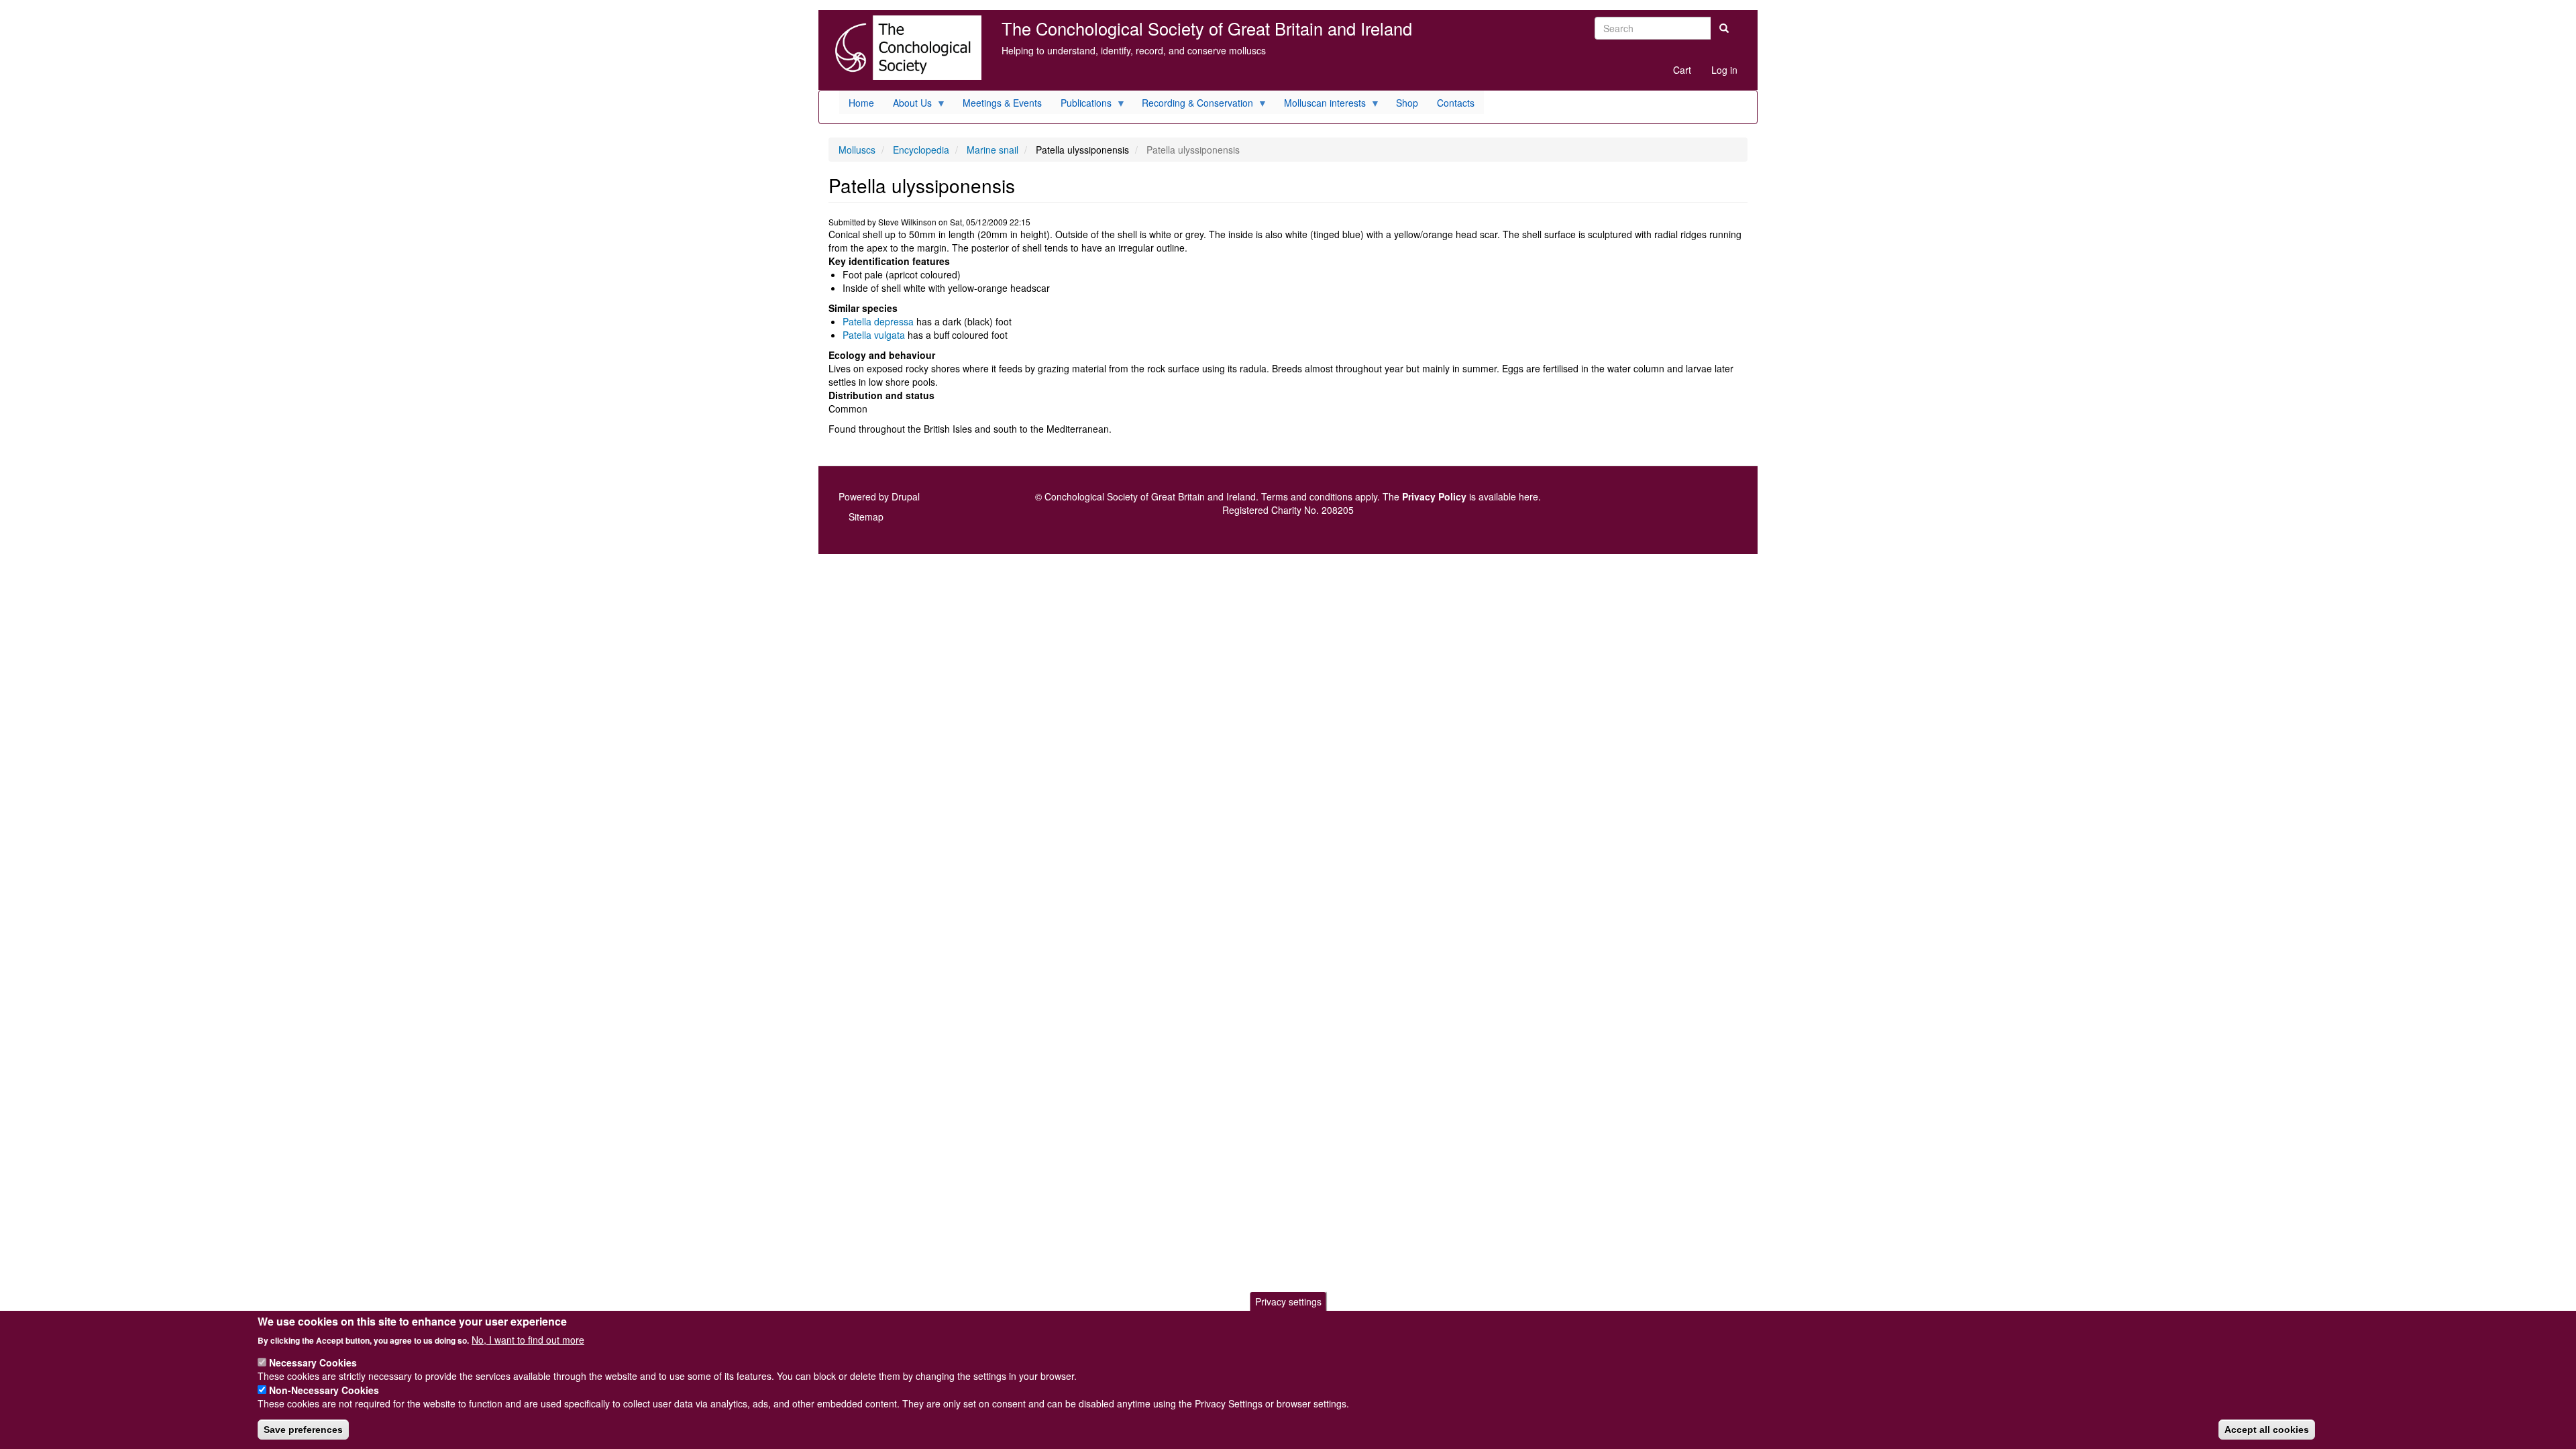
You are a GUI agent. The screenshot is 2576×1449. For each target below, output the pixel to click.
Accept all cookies (2267, 1430)
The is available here (1460, 496)
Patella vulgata (874, 335)
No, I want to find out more (528, 1339)
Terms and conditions (1307, 496)
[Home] (905, 48)
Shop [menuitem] (1407, 103)
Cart (1682, 70)
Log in (1724, 70)
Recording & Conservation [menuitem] (1193, 105)
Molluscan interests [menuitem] (1320, 105)
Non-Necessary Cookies (324, 1390)
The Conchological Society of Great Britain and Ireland (1207, 28)
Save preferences (303, 1430)
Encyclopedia (921, 150)
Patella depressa (878, 321)
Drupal (906, 496)
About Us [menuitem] (908, 105)
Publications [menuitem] (1081, 105)
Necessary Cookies (313, 1362)
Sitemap (866, 517)
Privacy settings (1288, 1301)
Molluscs (857, 150)
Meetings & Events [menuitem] (1002, 103)
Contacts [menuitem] (1456, 103)
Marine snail (992, 150)
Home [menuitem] (861, 103)
